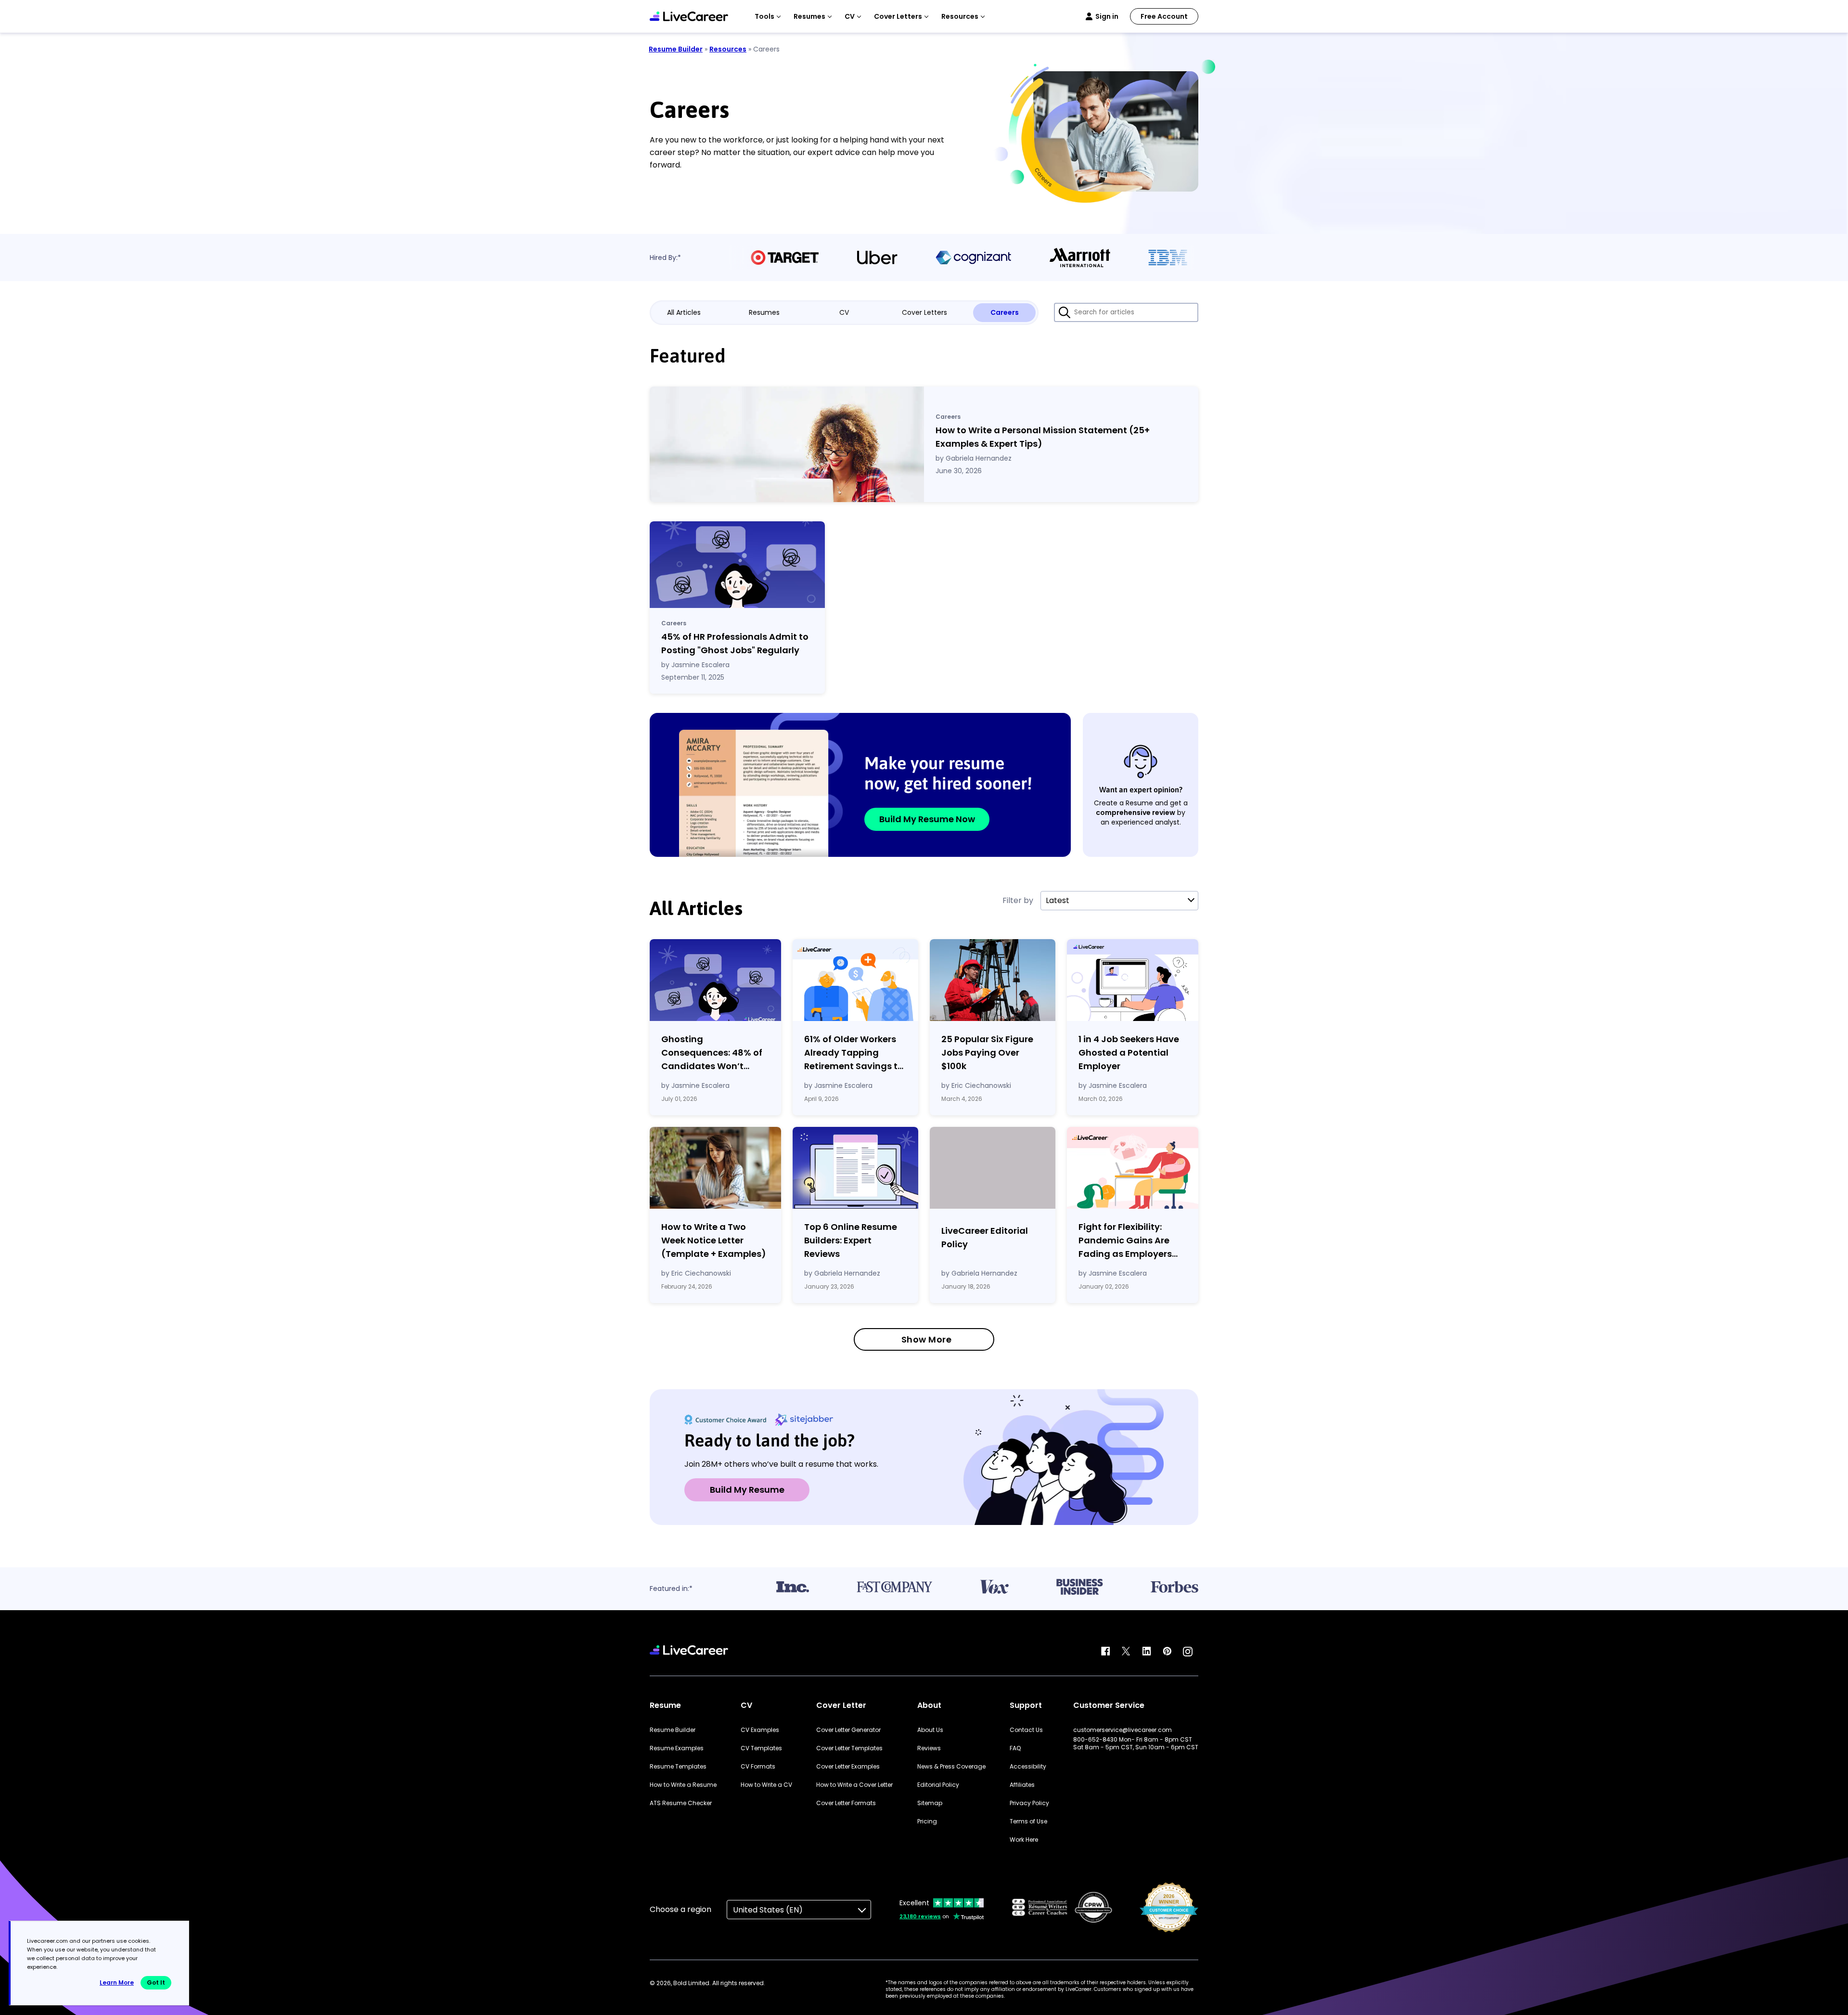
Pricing (927, 1821)
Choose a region (680, 1909)
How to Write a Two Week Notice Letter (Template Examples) (714, 1240)
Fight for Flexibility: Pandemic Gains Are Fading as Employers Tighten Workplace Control (1125, 1241)
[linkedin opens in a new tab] (1147, 1652)
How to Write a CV (766, 1785)
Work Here (1024, 1840)
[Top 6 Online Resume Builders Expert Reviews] (855, 1168)
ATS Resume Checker (681, 1803)
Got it (156, 1983)
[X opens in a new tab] (1126, 1652)
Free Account (1164, 16)
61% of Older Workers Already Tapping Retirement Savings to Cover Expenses (854, 1053)
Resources (728, 49)
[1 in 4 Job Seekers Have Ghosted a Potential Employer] (1133, 980)
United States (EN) (768, 1910)
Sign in (1107, 16)
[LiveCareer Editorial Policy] (993, 1170)
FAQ (1015, 1748)
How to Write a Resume (683, 1785)
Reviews (929, 1748)
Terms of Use (1028, 1821)
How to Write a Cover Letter (854, 1785)
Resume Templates (678, 1767)
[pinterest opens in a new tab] (1167, 1652)
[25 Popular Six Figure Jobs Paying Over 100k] (993, 980)
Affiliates (1022, 1785)
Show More (927, 1339)
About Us (930, 1730)
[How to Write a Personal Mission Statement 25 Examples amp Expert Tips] (787, 444)
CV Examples (760, 1730)
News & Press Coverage (951, 1767)
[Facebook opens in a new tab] (1105, 1652)
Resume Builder (676, 49)
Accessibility (1028, 1767)
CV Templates (761, 1748)
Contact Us (1026, 1730)
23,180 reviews (920, 1916)
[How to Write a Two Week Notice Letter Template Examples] (715, 1168)
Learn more (117, 1983)
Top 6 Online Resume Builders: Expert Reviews (851, 1240)
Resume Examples (677, 1748)
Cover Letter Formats (846, 1803)
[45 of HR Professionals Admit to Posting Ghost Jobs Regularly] (737, 565)
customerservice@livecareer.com (1123, 1730)
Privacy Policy (1029, 1803)
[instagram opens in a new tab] (1188, 1652)
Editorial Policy (938, 1785)
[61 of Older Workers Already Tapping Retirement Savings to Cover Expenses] (855, 980)
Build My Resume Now (927, 819)
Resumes (764, 312)
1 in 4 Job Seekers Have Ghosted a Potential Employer (1129, 1053)
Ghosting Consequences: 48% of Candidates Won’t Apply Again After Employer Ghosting (712, 1053)
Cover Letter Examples (848, 1767)
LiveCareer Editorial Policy (985, 1237)
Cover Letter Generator (848, 1730)
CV (844, 312)
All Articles (684, 312)
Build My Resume (747, 1490)
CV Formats (758, 1767)
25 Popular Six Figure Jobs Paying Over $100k (987, 1053)
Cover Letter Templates (849, 1748)
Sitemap (930, 1803)
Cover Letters (924, 312)
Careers (1005, 312)
